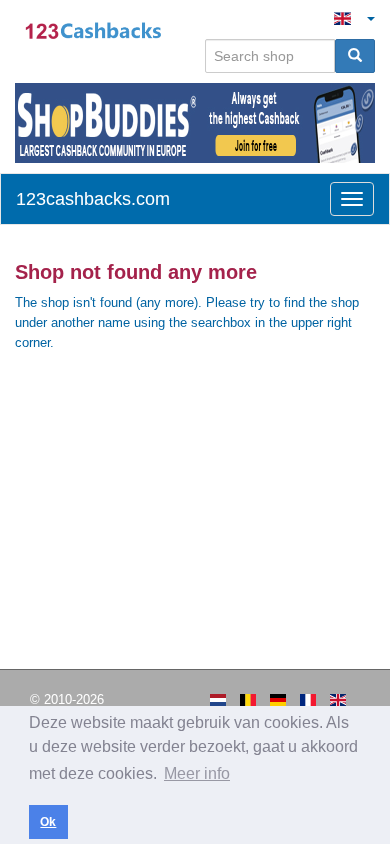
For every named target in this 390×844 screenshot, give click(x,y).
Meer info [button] (197, 773)
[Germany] (278, 700)
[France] (308, 700)
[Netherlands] (218, 700)
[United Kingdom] (338, 700)
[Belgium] (248, 700)
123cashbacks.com (93, 199)
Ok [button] (48, 822)
